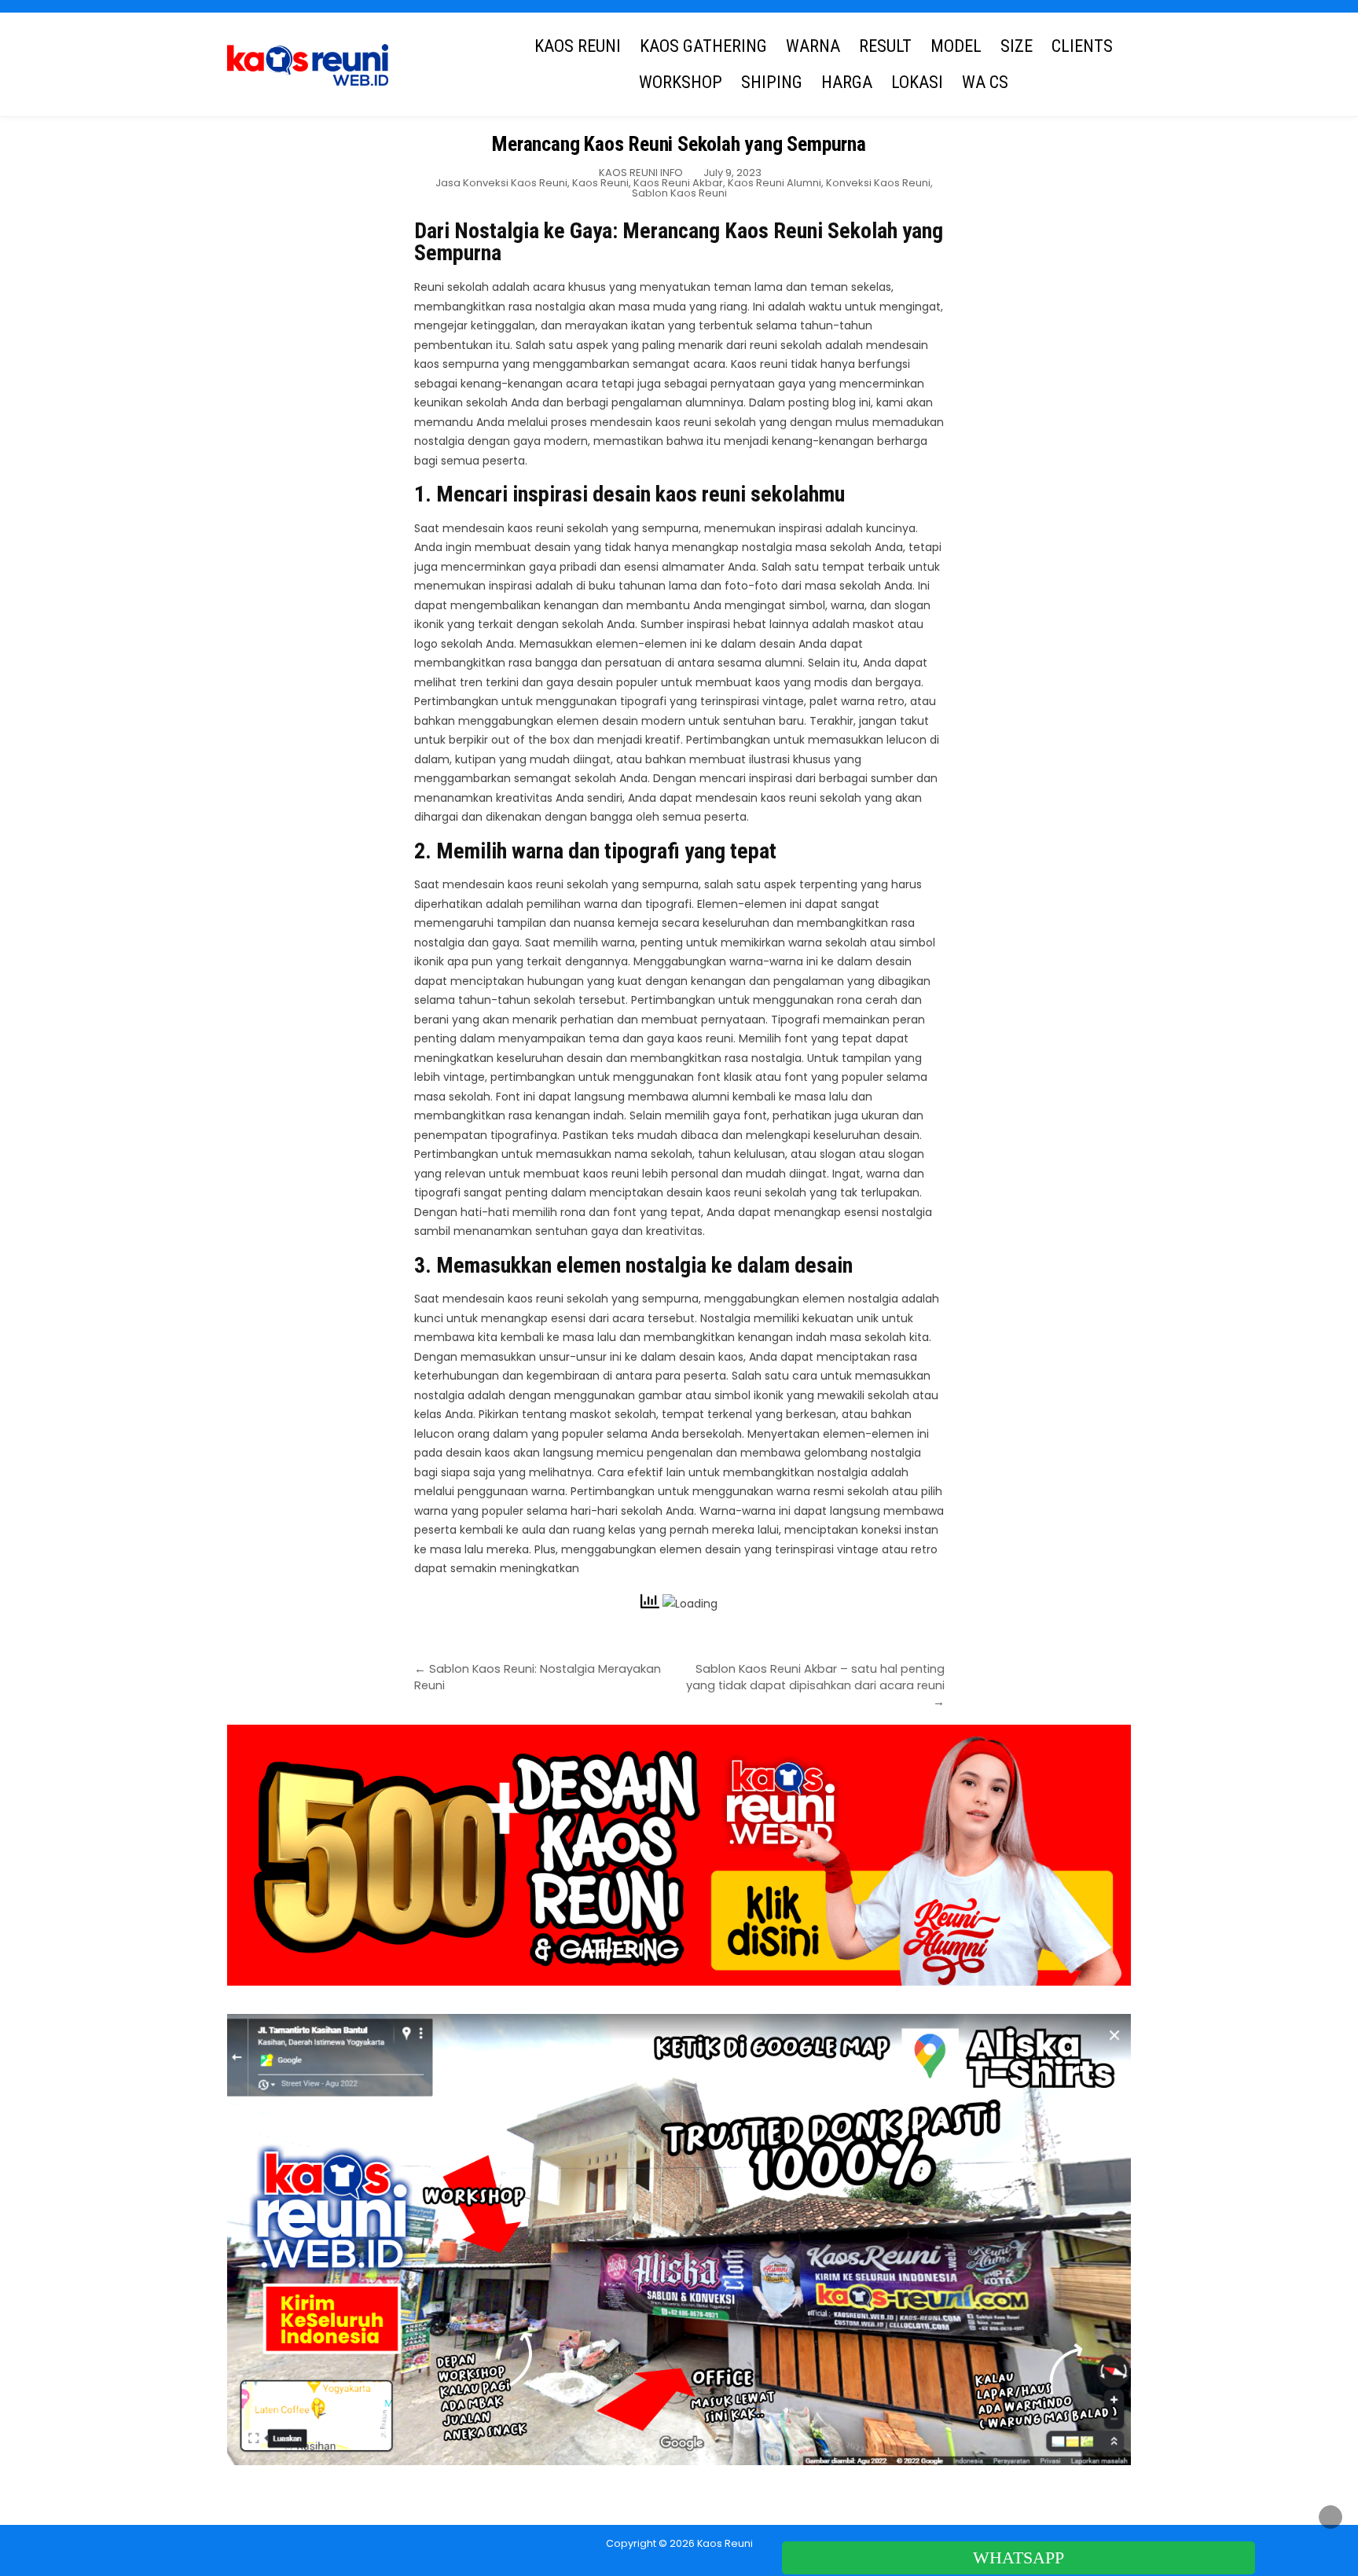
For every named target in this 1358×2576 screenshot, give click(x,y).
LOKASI (917, 82)
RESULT (885, 46)
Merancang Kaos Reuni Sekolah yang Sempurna (679, 144)
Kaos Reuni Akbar (678, 183)
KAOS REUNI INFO (641, 173)
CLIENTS (1082, 46)
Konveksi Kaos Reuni (878, 183)
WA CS (985, 82)
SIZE (1017, 46)
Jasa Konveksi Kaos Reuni (501, 183)
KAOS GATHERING (703, 46)
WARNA (813, 46)
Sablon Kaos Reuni (679, 193)
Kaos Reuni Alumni (774, 183)
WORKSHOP (681, 82)
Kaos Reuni (600, 183)
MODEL (956, 46)
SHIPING (772, 82)
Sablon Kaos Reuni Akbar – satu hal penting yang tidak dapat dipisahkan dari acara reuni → (815, 1685)
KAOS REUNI (578, 46)
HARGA (847, 82)
